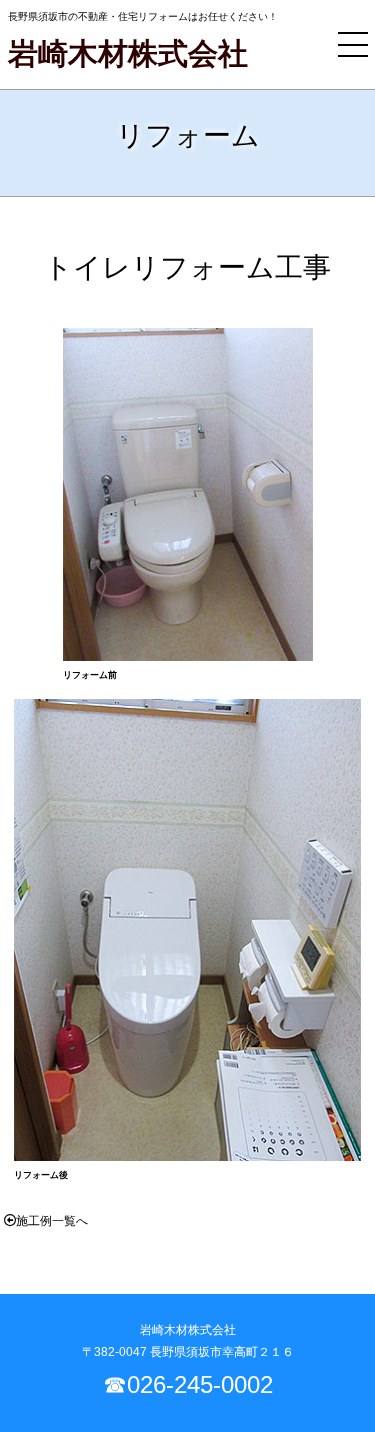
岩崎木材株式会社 (128, 53)
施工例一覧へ (52, 1221)
